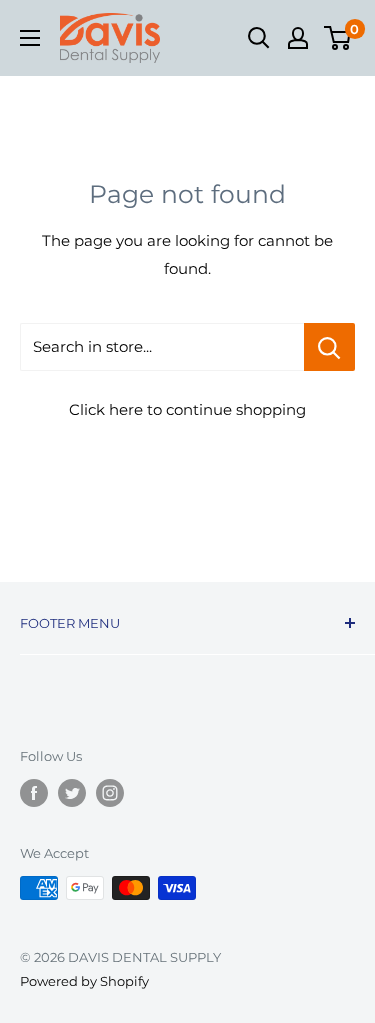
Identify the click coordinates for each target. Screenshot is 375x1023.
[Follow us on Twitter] (72, 793)
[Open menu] (30, 38)
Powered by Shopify (84, 981)
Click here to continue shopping (187, 409)
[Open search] (259, 38)
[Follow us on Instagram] (110, 793)
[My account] (298, 38)
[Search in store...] (329, 347)
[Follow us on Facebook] (34, 793)
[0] (338, 38)
